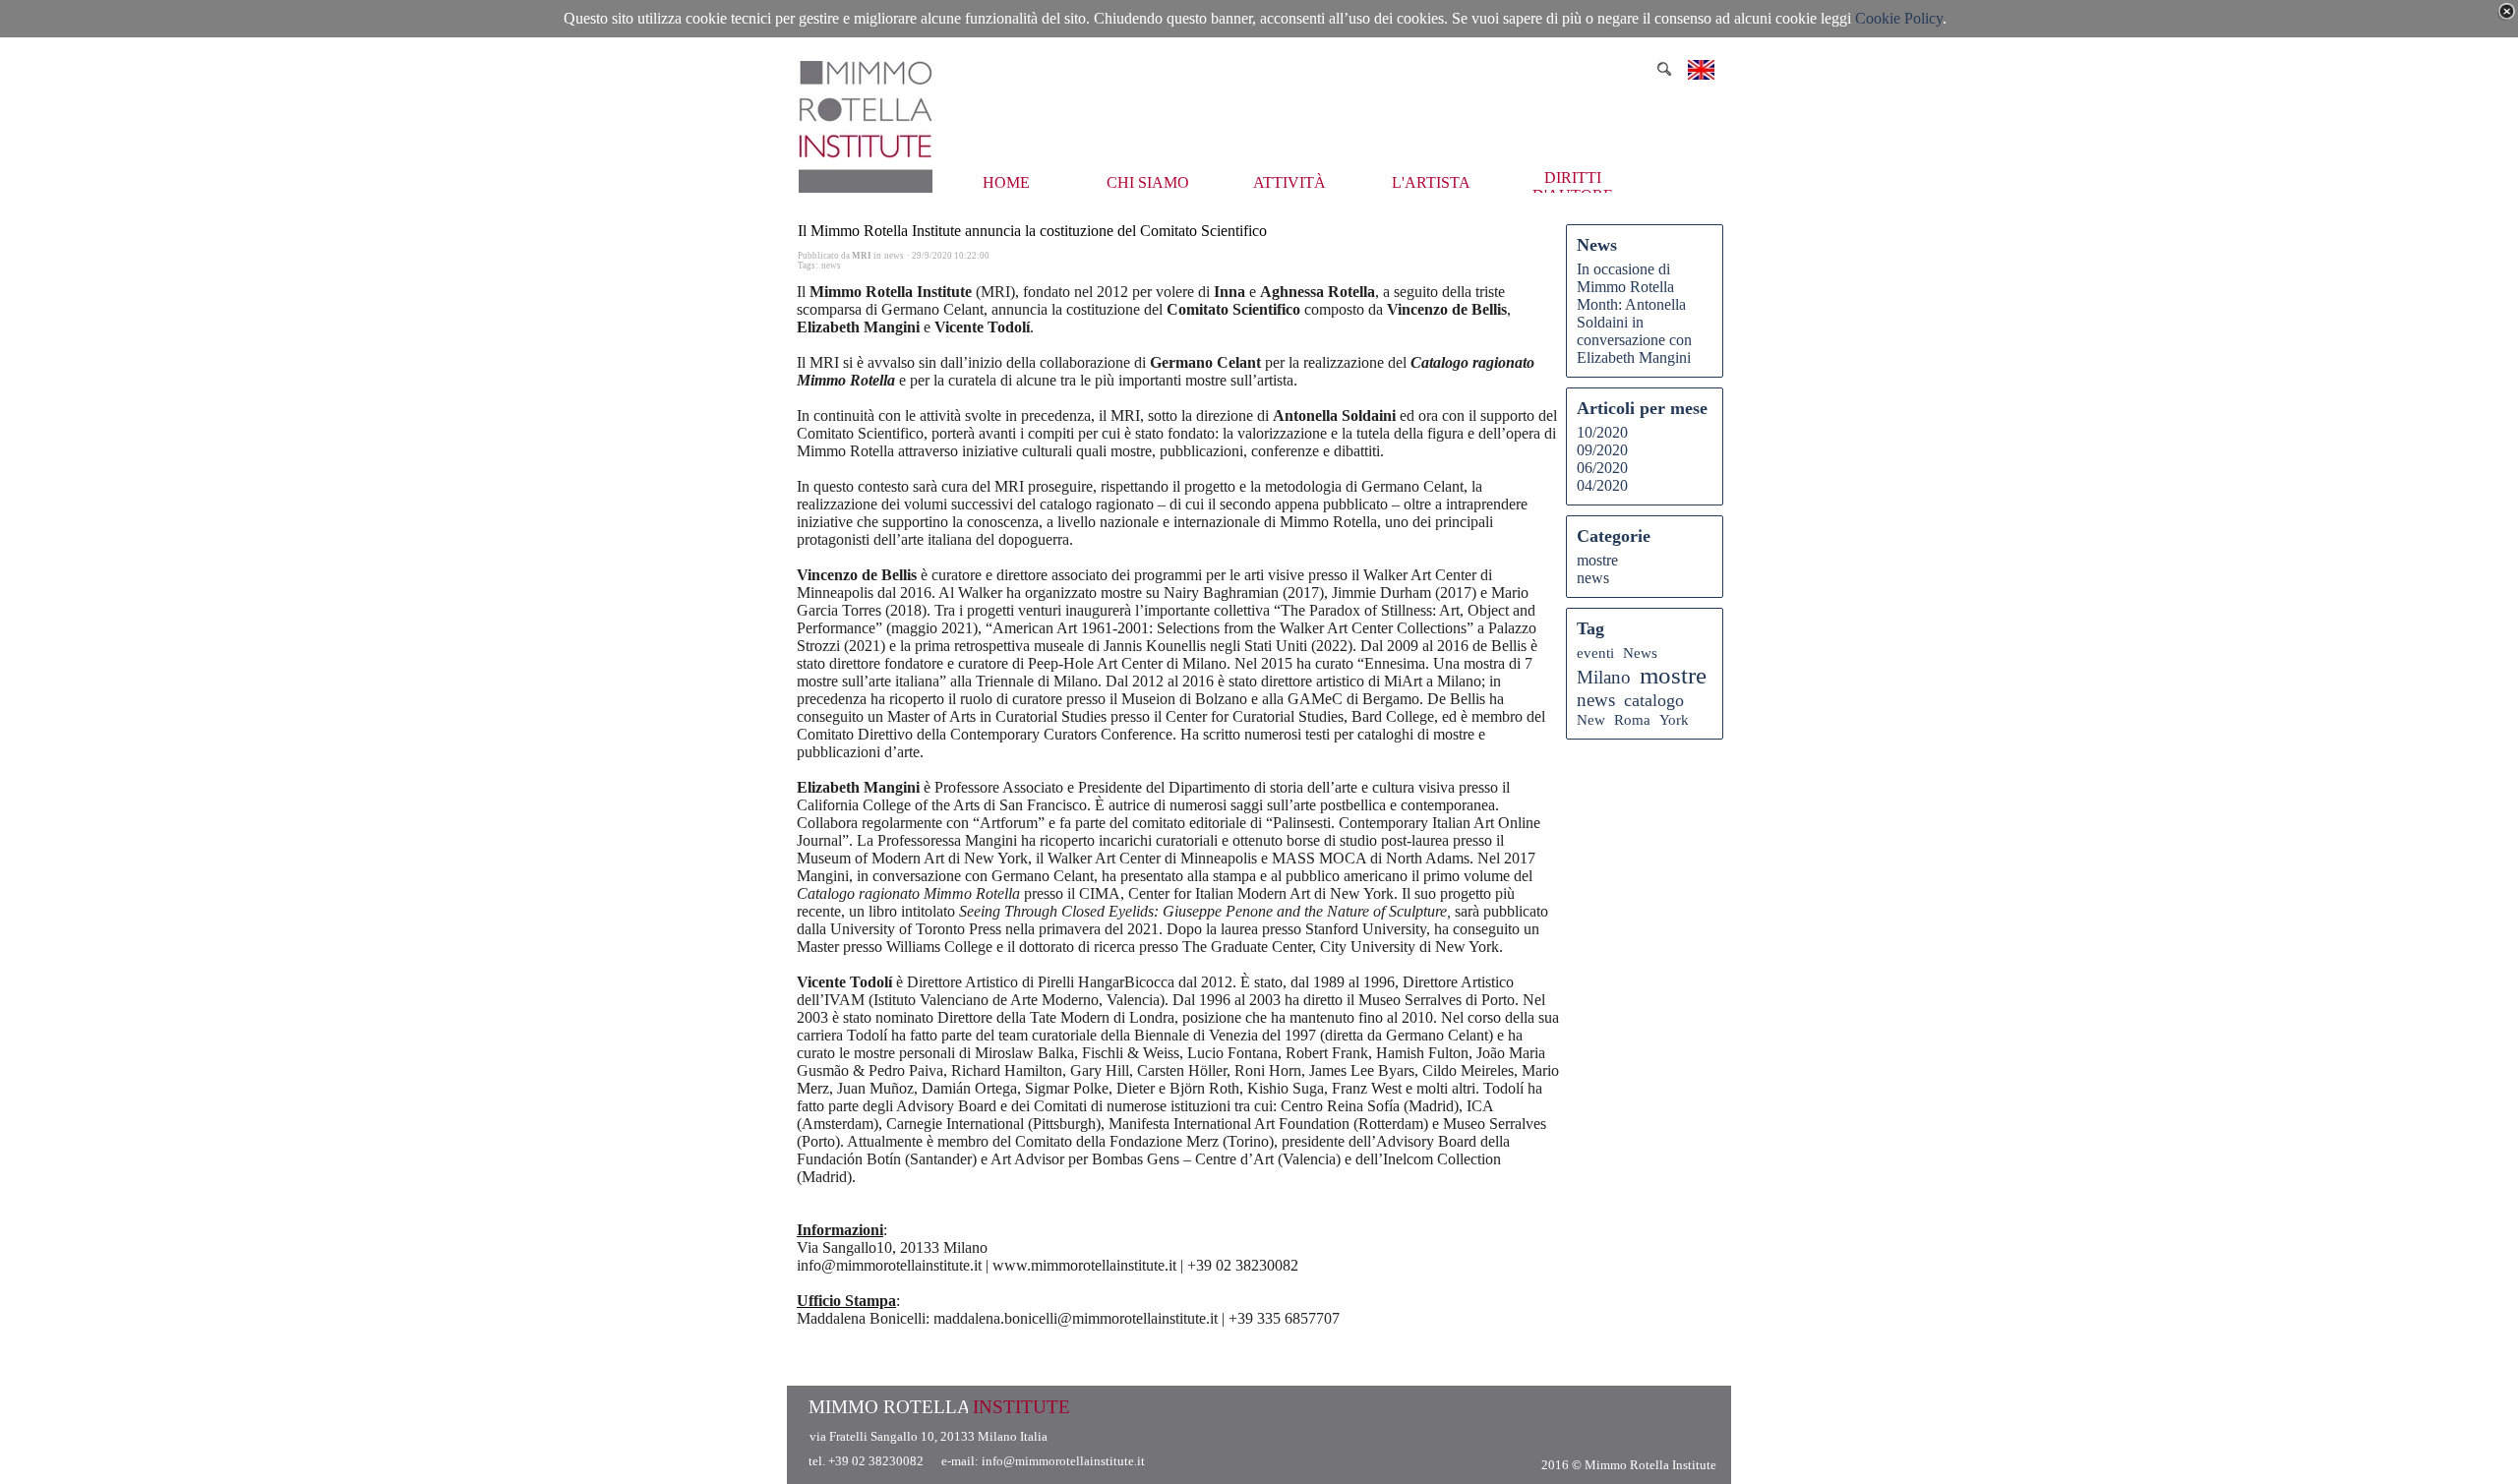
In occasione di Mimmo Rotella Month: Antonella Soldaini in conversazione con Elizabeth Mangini (1634, 313)
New (1591, 719)
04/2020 (1602, 485)
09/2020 (1602, 450)
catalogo (1654, 700)
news (831, 266)
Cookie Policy (1899, 18)
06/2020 (1602, 468)
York (1674, 719)
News (1640, 653)
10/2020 (1602, 432)
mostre (1597, 560)
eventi (1595, 653)
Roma (1632, 719)
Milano (1604, 677)
